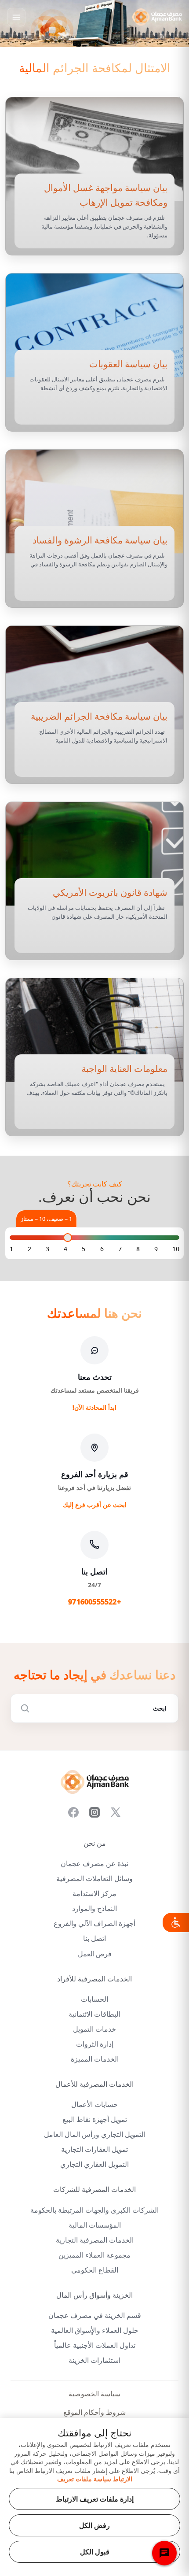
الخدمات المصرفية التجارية (95, 2240)
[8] (138, 1249)
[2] (29, 1249)
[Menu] (16, 17)
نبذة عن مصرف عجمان (94, 1864)
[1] (11, 1249)
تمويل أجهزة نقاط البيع (95, 2120)
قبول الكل (95, 2552)
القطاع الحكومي (95, 2270)
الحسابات (94, 1999)
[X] (116, 1812)
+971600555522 (94, 1602)
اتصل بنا (94, 1938)
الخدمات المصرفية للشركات (94, 2190)
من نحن (95, 1843)
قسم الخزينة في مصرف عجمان (95, 2315)
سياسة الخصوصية (94, 2394)
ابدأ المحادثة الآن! (94, 1407)
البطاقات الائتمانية (94, 2014)
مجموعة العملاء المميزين (94, 2255)
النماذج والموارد (94, 1909)
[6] (102, 1249)
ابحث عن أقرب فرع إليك (95, 1505)
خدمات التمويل (94, 2029)
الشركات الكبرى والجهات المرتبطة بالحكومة (94, 2210)
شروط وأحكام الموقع (94, 2412)
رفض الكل (94, 2525)
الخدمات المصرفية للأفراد (94, 1979)
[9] (156, 1249)
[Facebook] (73, 1812)
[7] (120, 1249)
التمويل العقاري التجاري (94, 2164)
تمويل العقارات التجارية (94, 2149)
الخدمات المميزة (95, 2059)
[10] (176, 1249)
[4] (65, 1249)
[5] (84, 1249)
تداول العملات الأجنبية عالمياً (95, 2345)
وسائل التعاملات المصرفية (94, 1879)
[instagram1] (94, 1812)
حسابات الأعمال (94, 2105)
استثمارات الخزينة (94, 2360)
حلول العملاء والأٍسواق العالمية (95, 2330)
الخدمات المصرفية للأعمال (94, 2084)
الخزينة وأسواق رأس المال (94, 2295)
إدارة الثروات (95, 2044)
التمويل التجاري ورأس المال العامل (95, 2134)
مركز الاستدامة (94, 1894)
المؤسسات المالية (95, 2225)
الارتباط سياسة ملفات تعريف (95, 2479)
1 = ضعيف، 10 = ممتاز (46, 1219)
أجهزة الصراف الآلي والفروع (94, 1924)
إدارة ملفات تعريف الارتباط (95, 2499)
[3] (47, 1249)
